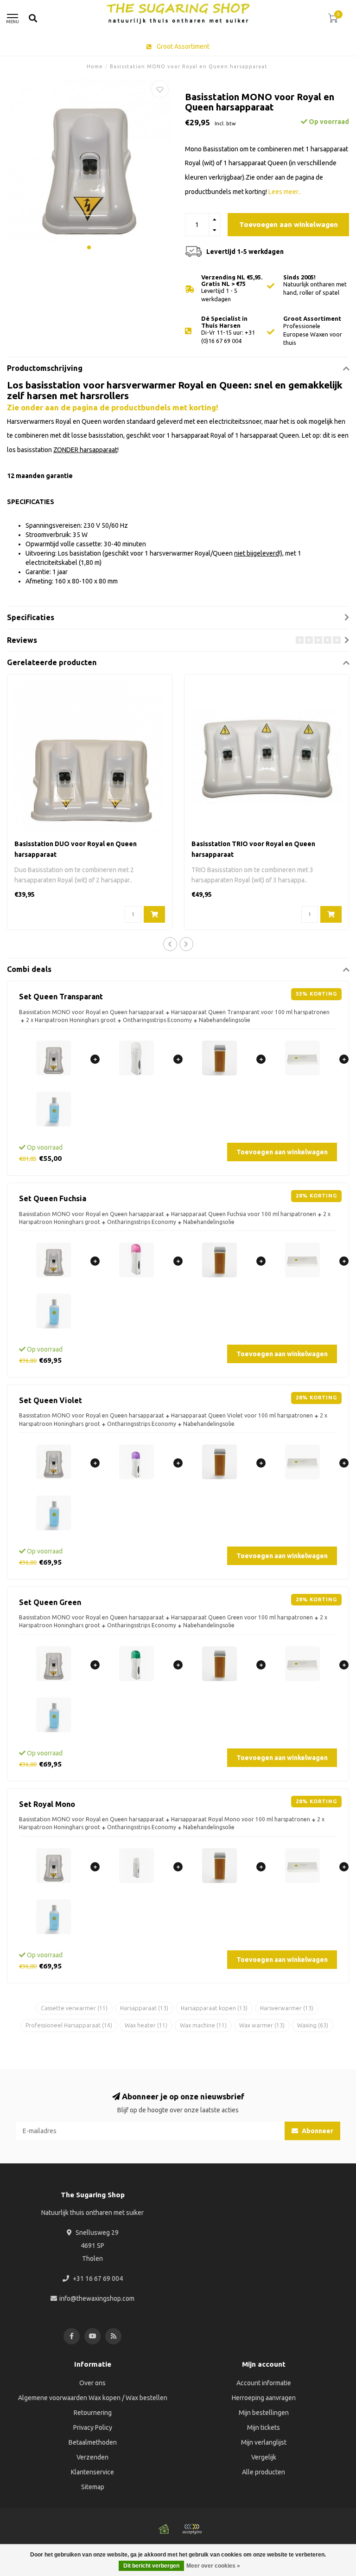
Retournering (93, 2413)
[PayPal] (192, 2529)
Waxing (313, 2025)
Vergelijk (264, 2457)
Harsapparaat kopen (214, 2008)
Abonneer (317, 2131)
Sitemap (93, 2487)
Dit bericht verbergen (151, 2566)
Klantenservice (92, 2472)
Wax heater (146, 2025)
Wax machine (203, 2025)
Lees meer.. (285, 192)
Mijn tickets (264, 2427)
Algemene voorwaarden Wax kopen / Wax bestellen (93, 2398)
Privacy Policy (93, 2427)
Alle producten (264, 2472)
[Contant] (164, 2529)
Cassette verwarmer (74, 2008)
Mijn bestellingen (264, 2413)
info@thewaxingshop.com (97, 2298)
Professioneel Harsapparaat (69, 2025)
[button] (89, 247)
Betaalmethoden (93, 2442)
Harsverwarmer (287, 2008)
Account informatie (264, 2383)
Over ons (92, 2383)
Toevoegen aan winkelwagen (289, 224)
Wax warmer (262, 2025)
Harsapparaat (144, 2008)
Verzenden (92, 2457)
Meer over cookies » (213, 2566)
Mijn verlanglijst (264, 2442)
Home (95, 66)
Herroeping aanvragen (264, 2398)
